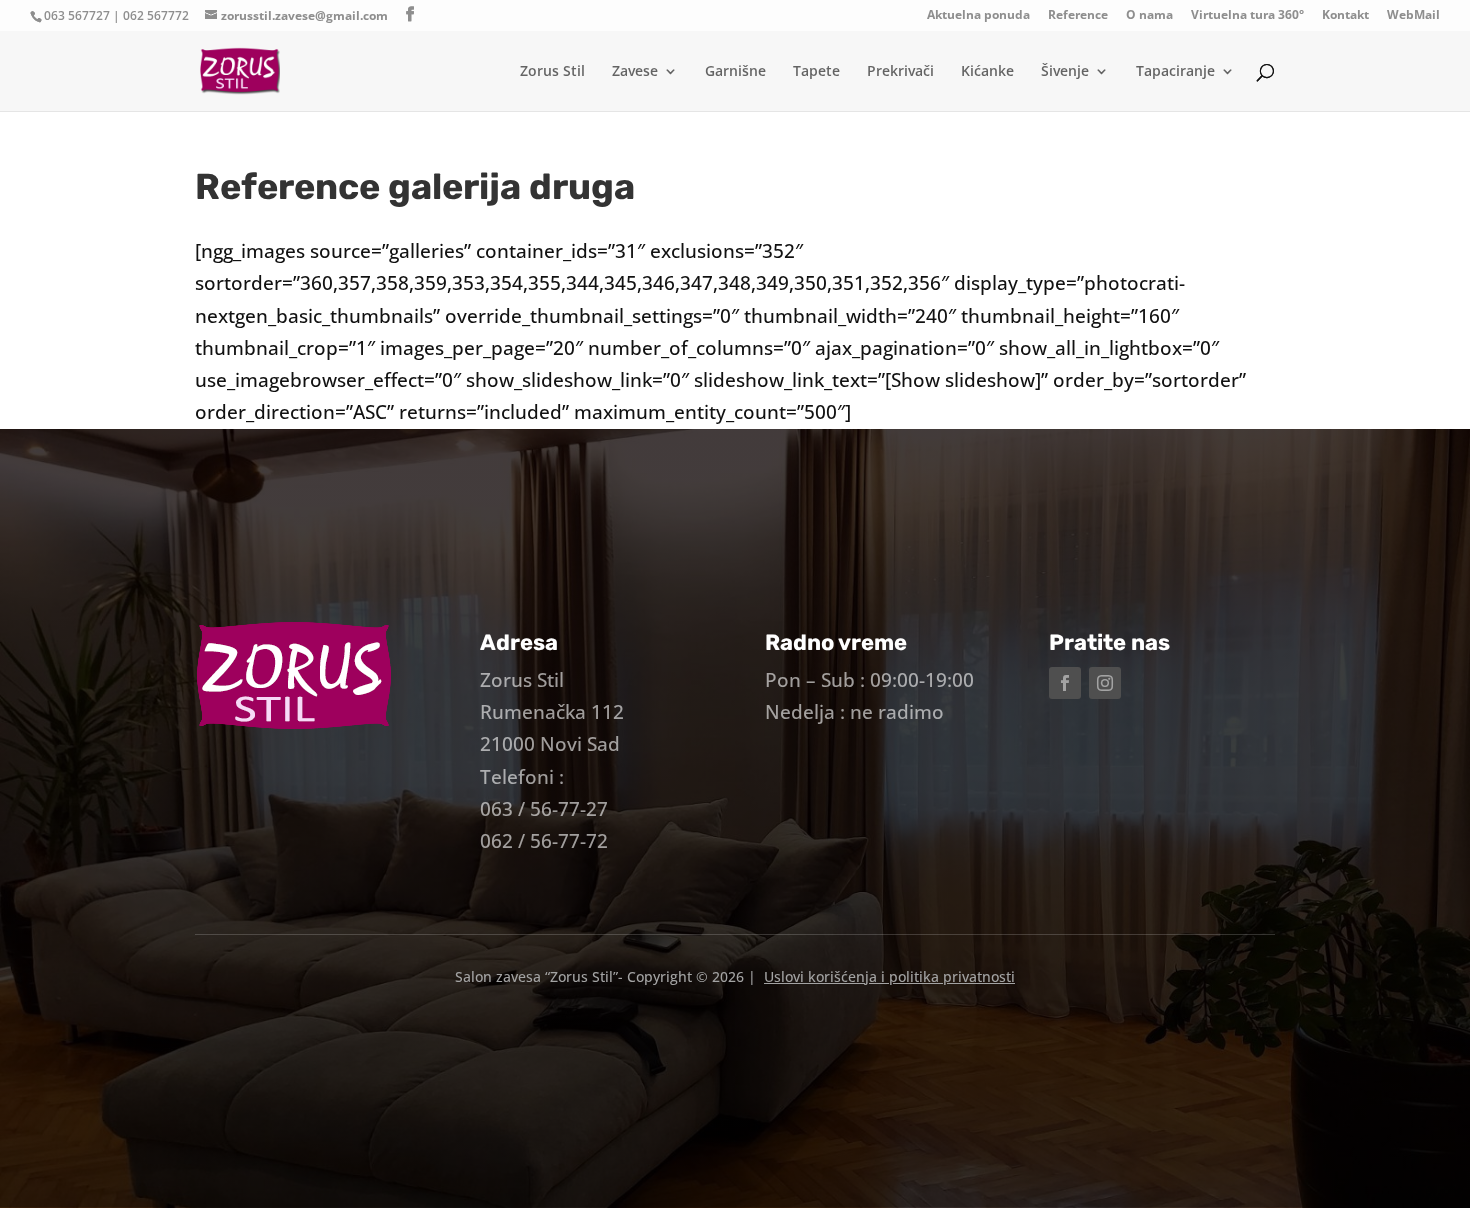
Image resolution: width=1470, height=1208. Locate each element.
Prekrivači (900, 72)
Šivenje (1065, 72)
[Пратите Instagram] (1105, 683)
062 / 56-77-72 (544, 841)
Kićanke (987, 72)
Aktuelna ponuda (978, 16)
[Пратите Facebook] (1065, 683)
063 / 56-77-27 (544, 809)
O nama (1149, 16)
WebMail (1413, 16)
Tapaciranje (1175, 72)
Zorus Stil (552, 72)
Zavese (635, 72)
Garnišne (735, 72)
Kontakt (1345, 16)
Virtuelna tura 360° (1247, 16)
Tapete (816, 72)
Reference (1078, 16)
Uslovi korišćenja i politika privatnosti (889, 976)
